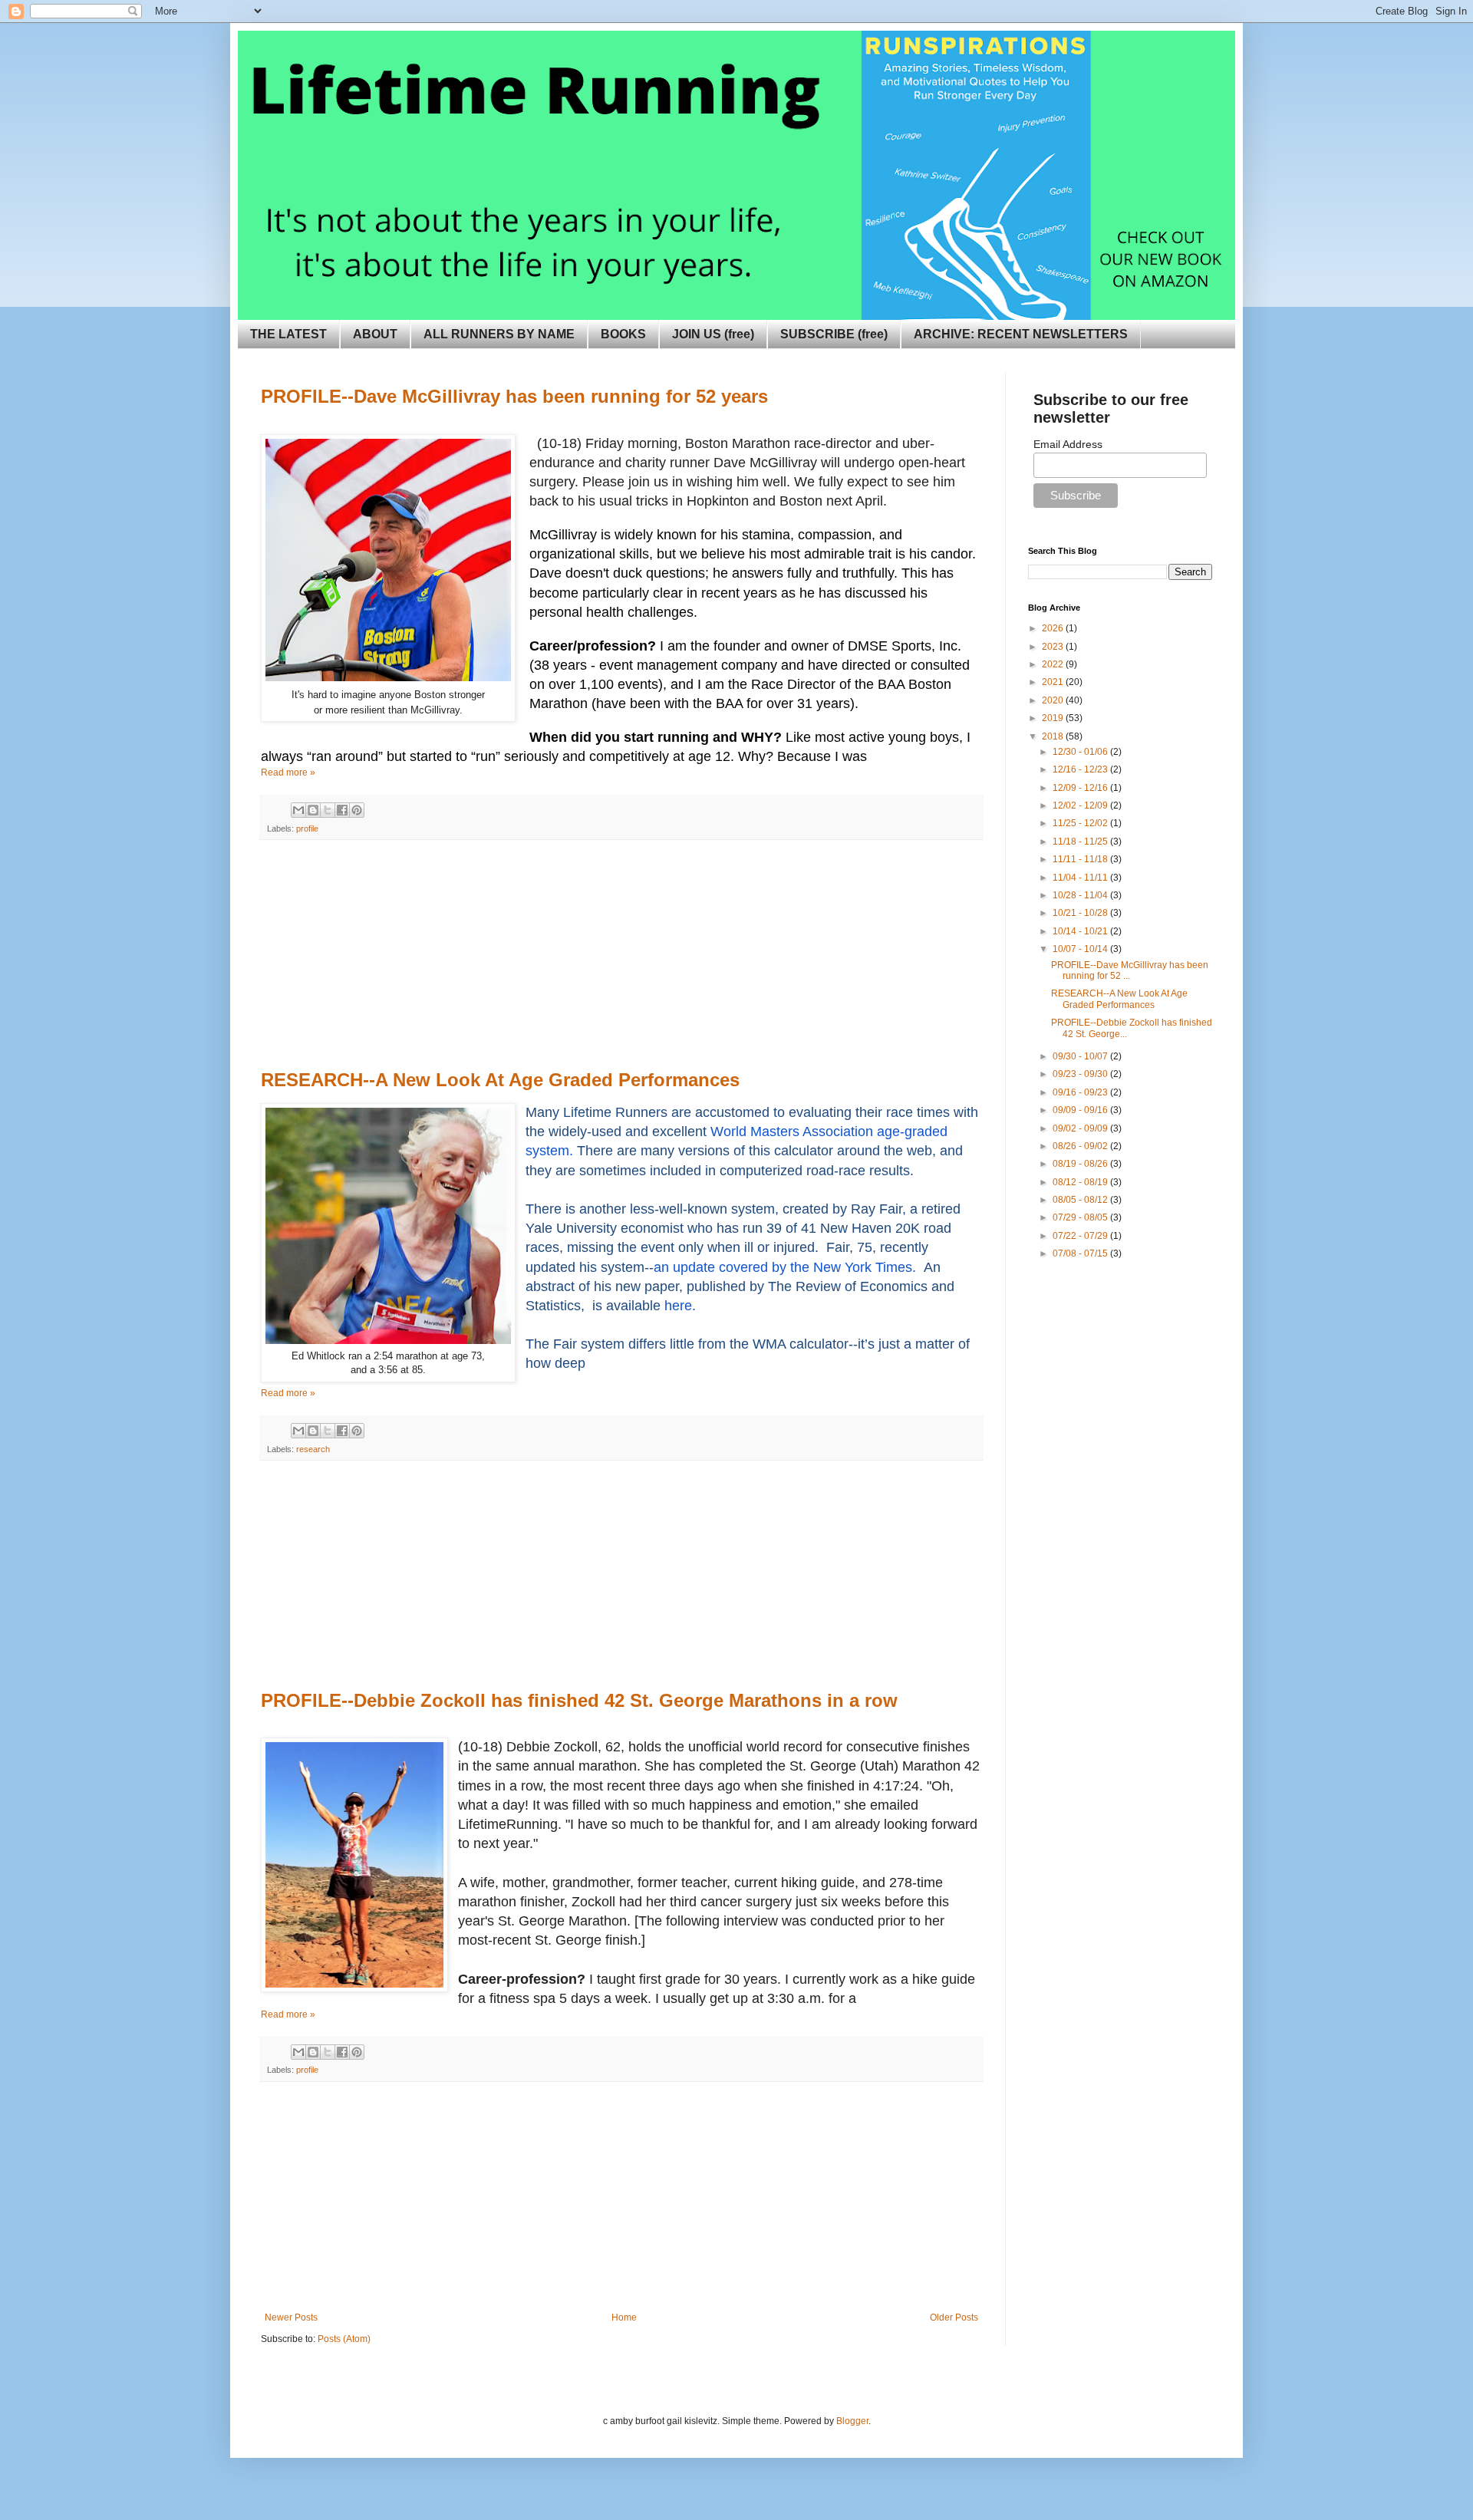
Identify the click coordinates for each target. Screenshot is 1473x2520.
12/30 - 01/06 (1081, 752)
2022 (1054, 664)
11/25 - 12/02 (1081, 823)
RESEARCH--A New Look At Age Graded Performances (1119, 999)
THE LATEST (288, 334)
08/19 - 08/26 (1081, 1164)
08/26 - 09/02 (1081, 1146)
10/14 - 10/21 (1081, 931)
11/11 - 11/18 (1081, 859)
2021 (1054, 682)
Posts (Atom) (344, 2339)
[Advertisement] (621, 955)
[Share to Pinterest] (357, 810)
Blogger (852, 2421)
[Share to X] (328, 810)
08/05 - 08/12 (1081, 1200)
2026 (1054, 628)
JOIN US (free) (713, 334)
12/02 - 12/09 (1081, 805)
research (313, 1449)
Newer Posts (291, 2317)
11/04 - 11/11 (1081, 878)
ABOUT (375, 334)
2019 (1054, 718)
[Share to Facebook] (342, 810)
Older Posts (954, 2317)
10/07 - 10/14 (1081, 949)
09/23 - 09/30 (1081, 1074)
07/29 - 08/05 (1081, 1217)
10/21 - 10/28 (1081, 913)
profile (307, 828)
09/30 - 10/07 (1081, 1056)
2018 (1054, 736)
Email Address (1068, 444)
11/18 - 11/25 (1081, 842)
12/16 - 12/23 (1081, 769)
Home (624, 2317)
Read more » (288, 772)
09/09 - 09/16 (1081, 1110)
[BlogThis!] (313, 810)
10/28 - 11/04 (1081, 895)
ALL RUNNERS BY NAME (499, 334)
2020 (1054, 700)
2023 (1054, 647)
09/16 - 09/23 (1081, 1092)
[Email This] (298, 810)
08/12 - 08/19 (1081, 1182)
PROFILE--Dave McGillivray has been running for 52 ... (1130, 970)
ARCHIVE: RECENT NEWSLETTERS (1021, 334)
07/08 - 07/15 (1081, 1253)
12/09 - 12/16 (1081, 788)
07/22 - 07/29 (1081, 1236)
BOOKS (623, 334)
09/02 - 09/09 (1081, 1128)
